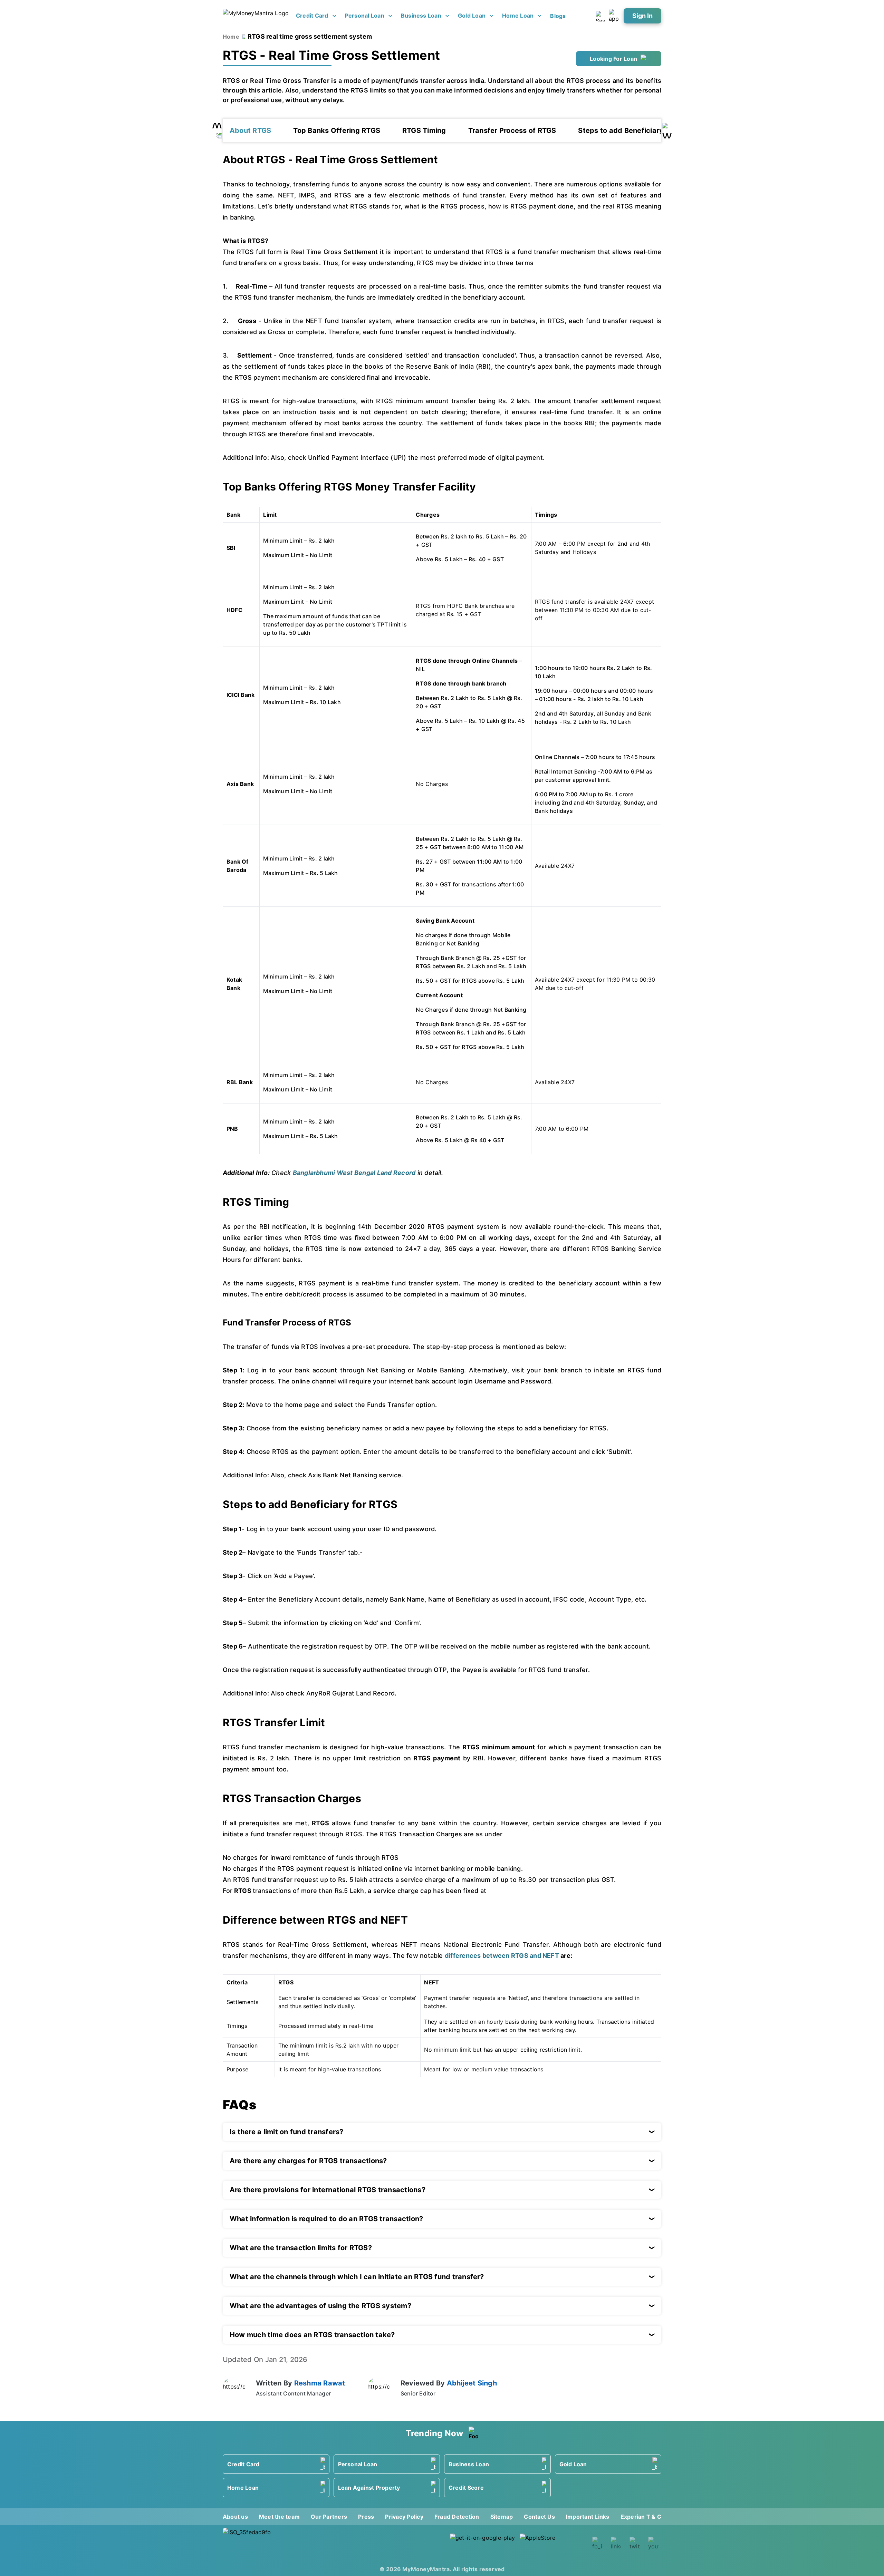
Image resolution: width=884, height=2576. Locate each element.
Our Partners (329, 2517)
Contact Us (539, 2517)
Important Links (588, 2517)
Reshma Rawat (320, 2383)
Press (366, 2517)
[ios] (552, 2543)
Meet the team (279, 2517)
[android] (483, 2543)
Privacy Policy (404, 2517)
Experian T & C (641, 2517)
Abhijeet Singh (472, 2383)
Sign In (642, 16)
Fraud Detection (457, 2517)
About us (235, 2517)
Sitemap (502, 2517)
